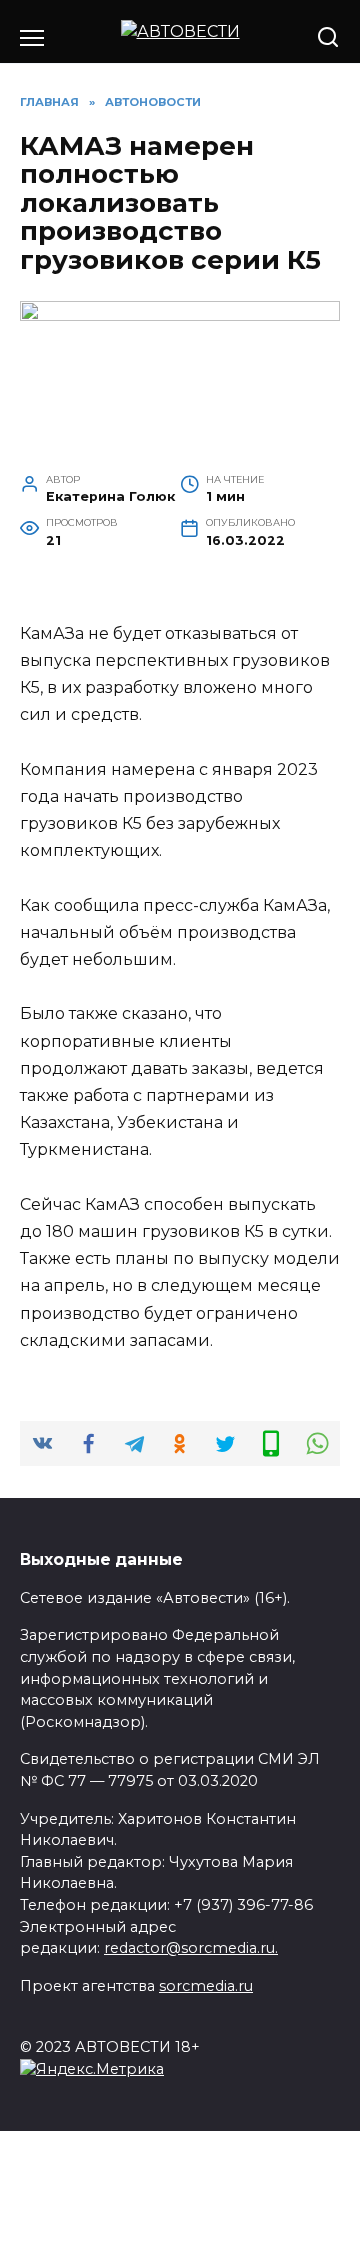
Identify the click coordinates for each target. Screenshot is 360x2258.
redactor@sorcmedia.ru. (191, 1948)
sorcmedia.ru (206, 1986)
